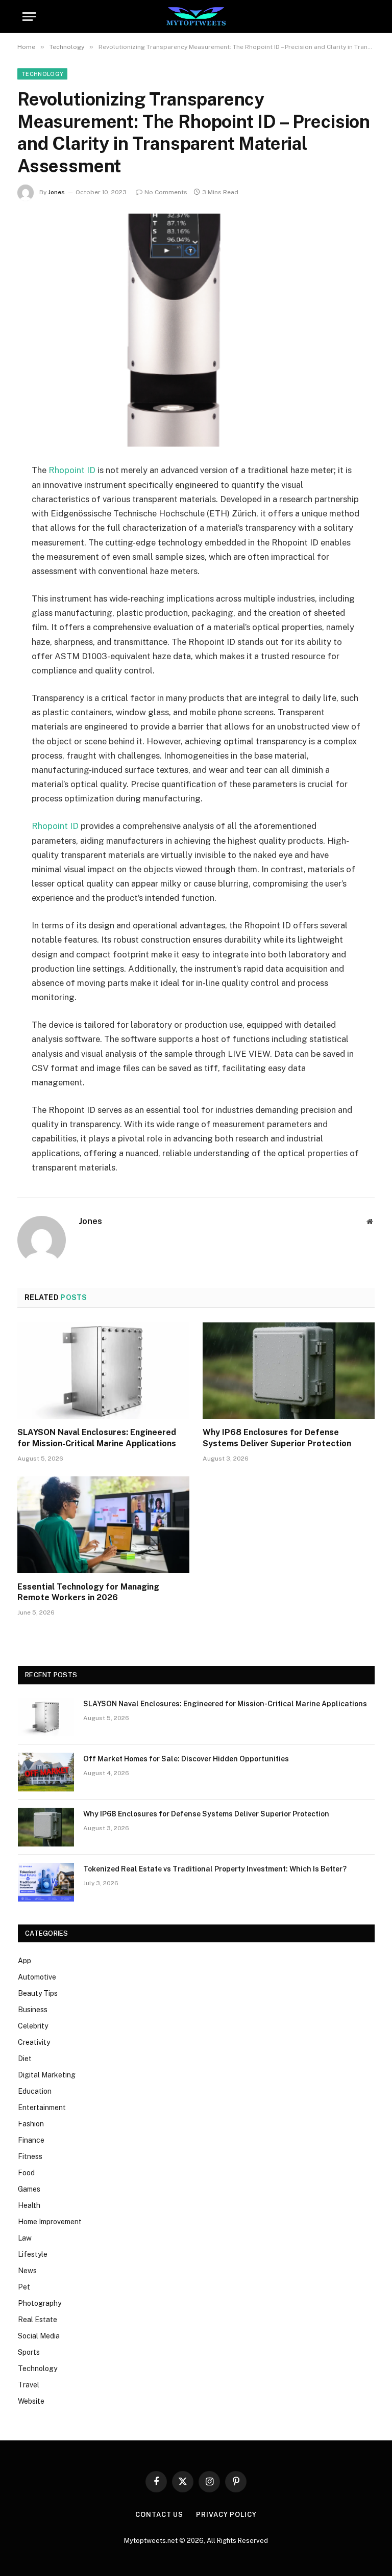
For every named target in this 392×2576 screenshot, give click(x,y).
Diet (25, 2059)
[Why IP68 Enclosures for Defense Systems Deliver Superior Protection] (289, 1371)
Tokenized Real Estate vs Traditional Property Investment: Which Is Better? (215, 1869)
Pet (24, 2287)
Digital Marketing (47, 2075)
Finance (31, 2140)
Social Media (39, 2336)
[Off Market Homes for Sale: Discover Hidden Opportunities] (46, 1772)
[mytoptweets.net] (196, 17)
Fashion (31, 2124)
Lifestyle (33, 2254)
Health (29, 2205)
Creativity (34, 2042)
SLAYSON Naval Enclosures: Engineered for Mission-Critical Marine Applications (97, 1438)
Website (31, 2401)
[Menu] (29, 17)
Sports (29, 2352)
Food (26, 2173)
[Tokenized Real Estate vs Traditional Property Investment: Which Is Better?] (46, 1882)
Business (33, 2010)
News (27, 2271)
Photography (40, 2303)
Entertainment (42, 2107)
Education (35, 2091)
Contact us (159, 2515)
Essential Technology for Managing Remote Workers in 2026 (88, 1592)
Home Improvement (50, 2222)
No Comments (166, 192)
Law (25, 2238)
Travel (29, 2385)
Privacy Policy (226, 2515)
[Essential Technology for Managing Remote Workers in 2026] (103, 1525)
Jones (56, 192)
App (24, 1961)
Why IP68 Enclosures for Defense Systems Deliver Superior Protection (277, 1438)
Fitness (30, 2156)
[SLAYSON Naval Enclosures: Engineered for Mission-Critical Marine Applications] (103, 1371)
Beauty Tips (38, 1993)
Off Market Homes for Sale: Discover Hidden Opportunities (186, 1759)
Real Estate (38, 2320)
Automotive (37, 1977)
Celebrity (33, 2026)
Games (29, 2189)
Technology (42, 74)
